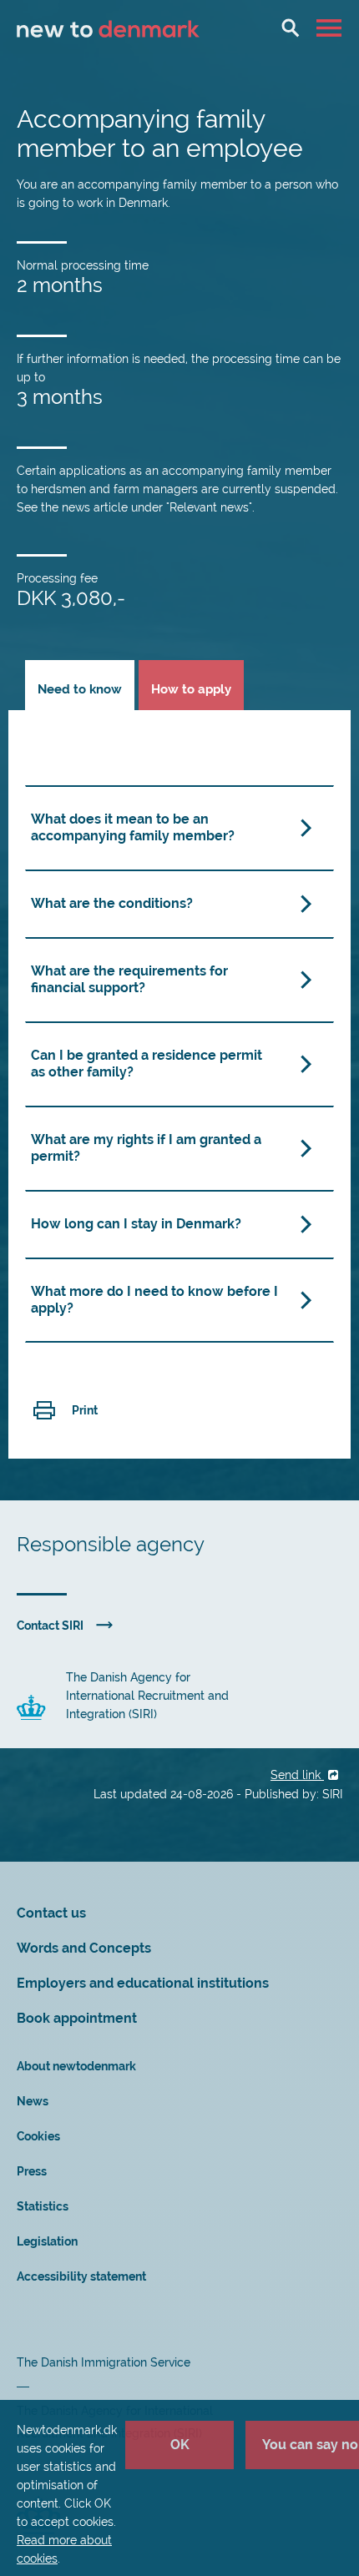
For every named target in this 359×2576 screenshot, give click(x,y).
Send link (297, 1775)
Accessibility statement (81, 2276)
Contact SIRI (50, 1626)
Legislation (47, 2241)
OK (180, 2445)
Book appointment (77, 2018)
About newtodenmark (76, 2066)
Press (32, 2171)
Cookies (38, 2136)
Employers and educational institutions (143, 1983)
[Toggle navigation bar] (331, 28)
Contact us (51, 1913)
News (33, 2101)
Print (85, 1410)
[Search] (291, 28)
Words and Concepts (84, 1948)
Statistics (43, 2206)
